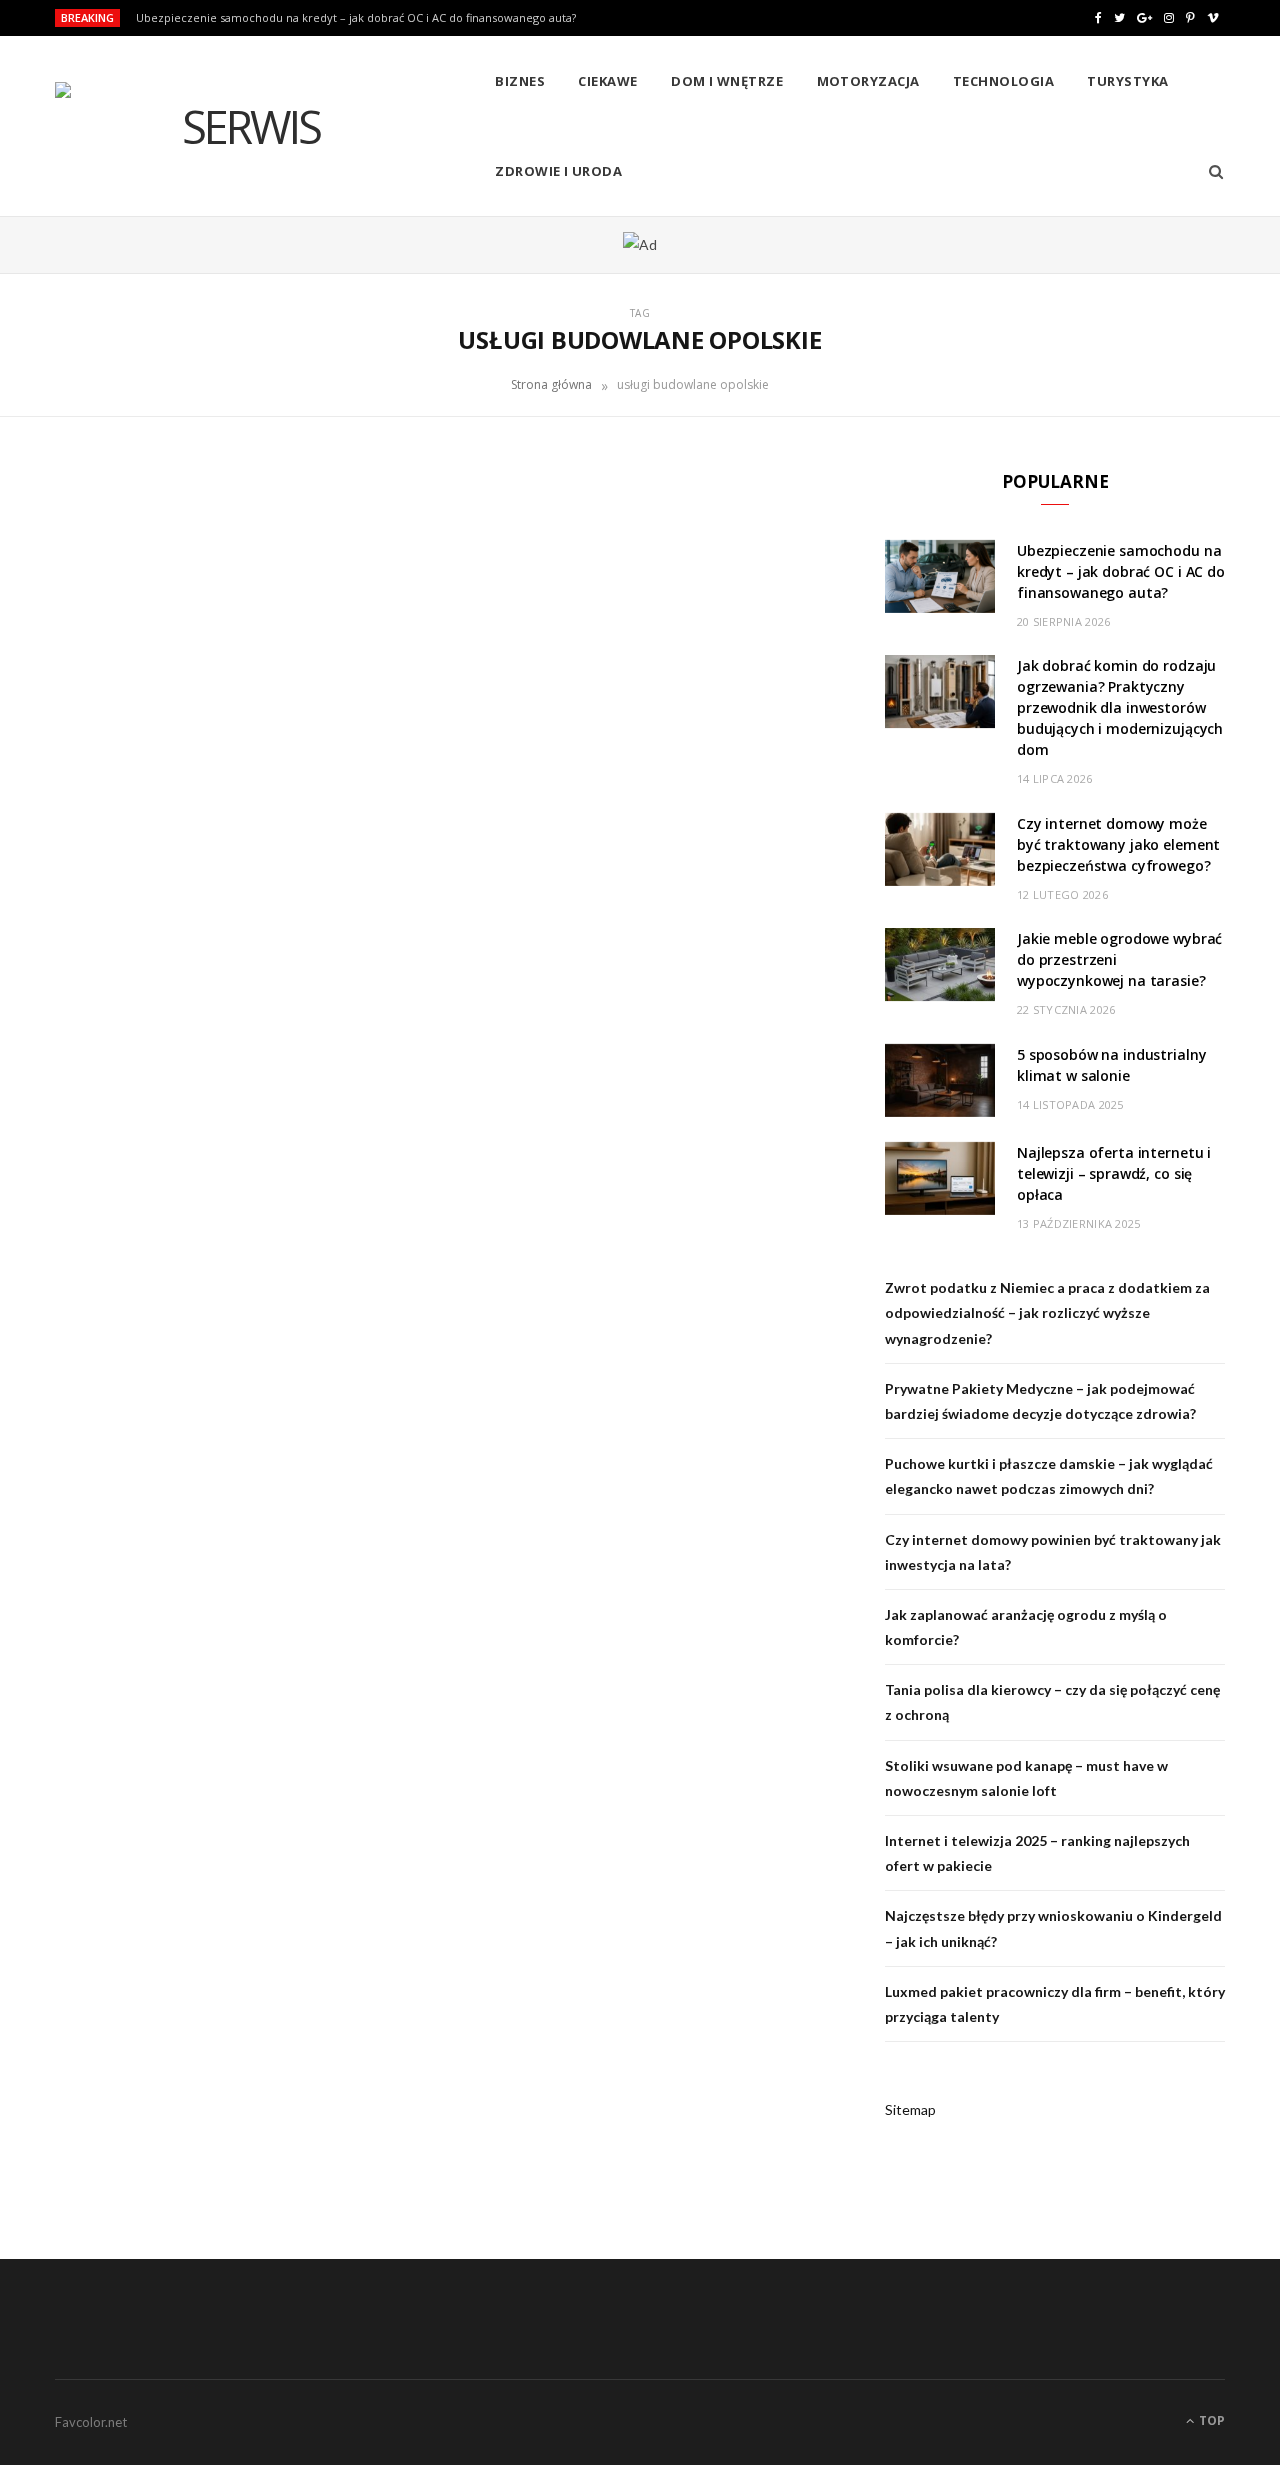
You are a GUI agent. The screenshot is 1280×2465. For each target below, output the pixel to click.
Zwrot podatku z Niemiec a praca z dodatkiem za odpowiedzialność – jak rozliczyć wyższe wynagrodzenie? (1047, 1312)
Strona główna (551, 384)
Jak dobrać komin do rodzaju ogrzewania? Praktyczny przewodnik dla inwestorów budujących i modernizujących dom (1120, 707)
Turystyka (1127, 81)
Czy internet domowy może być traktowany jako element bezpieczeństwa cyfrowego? (1118, 844)
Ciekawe (607, 81)
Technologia (1003, 81)
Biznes (520, 81)
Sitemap (910, 2109)
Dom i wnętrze (727, 81)
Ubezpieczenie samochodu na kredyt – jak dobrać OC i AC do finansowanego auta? (356, 18)
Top (1210, 2420)
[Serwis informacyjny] (242, 127)
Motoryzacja (868, 81)
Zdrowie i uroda (558, 171)
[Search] (1209, 171)
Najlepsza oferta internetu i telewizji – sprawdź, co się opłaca (1114, 1173)
